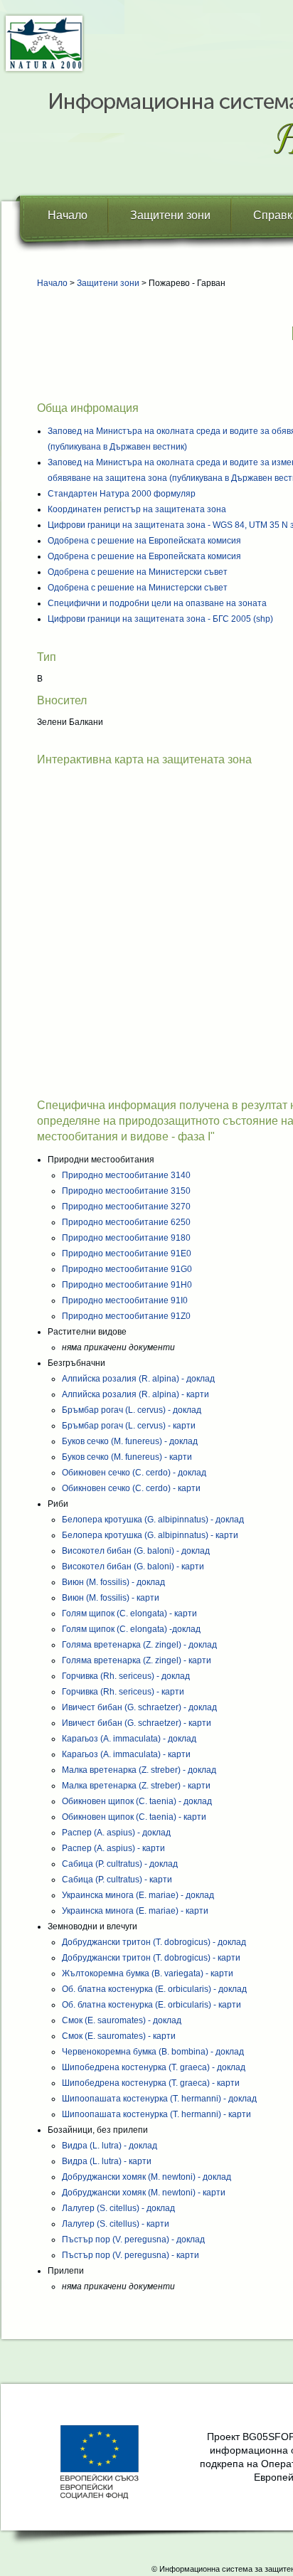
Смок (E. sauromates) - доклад (122, 2020)
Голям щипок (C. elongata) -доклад (131, 1629)
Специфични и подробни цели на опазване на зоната (157, 603)
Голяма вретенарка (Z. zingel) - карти (137, 1660)
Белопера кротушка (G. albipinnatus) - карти (150, 1535)
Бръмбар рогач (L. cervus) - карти (129, 1426)
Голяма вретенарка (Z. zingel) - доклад (139, 1645)
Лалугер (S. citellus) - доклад (118, 2208)
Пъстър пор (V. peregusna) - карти (130, 2255)
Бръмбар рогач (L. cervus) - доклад (132, 1410)
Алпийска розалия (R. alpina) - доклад (138, 1379)
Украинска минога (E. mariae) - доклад (138, 1895)
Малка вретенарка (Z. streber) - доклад (139, 1770)
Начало (68, 215)
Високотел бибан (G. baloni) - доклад (136, 1551)
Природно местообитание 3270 (126, 1207)
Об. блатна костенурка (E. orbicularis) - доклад (154, 1989)
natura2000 (44, 44)
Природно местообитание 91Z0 (126, 1316)
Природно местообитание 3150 (126, 1191)
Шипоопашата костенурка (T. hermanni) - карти (156, 2114)
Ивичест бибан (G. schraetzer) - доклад (139, 1707)
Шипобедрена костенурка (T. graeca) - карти (151, 2083)
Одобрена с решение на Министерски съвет (138, 572)
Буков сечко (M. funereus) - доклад (130, 1441)
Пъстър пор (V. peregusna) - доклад (133, 2240)
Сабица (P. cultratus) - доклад (120, 1864)
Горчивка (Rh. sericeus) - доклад (126, 1676)
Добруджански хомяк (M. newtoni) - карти (144, 2193)
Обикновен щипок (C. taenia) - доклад (137, 1801)
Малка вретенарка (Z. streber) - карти (136, 1786)
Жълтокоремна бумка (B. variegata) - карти (148, 1973)
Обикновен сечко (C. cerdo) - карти (131, 1488)
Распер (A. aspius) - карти (113, 1848)
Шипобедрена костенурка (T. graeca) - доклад (154, 2067)
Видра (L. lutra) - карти (107, 2161)
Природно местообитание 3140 (126, 1175)
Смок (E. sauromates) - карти (119, 2036)
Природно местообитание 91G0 (127, 1269)
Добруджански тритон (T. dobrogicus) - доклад (154, 1942)
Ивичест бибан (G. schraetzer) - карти (137, 1723)
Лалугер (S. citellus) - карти (116, 2224)
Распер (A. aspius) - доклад (116, 1833)
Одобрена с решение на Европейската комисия (144, 541)
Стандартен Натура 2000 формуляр (122, 494)
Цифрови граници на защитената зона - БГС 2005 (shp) (160, 619)
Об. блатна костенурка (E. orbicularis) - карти (151, 2005)
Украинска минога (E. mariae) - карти (135, 1911)
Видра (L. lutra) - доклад (110, 2146)
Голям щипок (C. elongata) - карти (129, 1613)
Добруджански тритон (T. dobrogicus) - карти (151, 1958)
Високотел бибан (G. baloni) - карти (133, 1567)
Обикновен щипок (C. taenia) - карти (134, 1817)
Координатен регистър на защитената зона (137, 509)
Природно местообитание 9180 (126, 1238)
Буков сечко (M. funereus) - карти (127, 1457)
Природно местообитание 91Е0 (127, 1253)
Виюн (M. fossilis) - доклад (113, 1582)
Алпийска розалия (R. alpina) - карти (135, 1394)
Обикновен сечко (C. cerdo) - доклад (134, 1473)
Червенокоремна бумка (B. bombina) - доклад (153, 2052)
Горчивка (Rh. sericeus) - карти (123, 1692)
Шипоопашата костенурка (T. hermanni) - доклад (159, 2099)
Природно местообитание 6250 (126, 1222)
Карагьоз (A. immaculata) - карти (126, 1754)
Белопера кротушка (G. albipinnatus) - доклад (153, 1520)
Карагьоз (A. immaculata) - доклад (129, 1739)
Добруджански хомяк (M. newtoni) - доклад (146, 2177)
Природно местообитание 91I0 (125, 1300)
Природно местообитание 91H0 (127, 1285)
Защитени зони (170, 215)
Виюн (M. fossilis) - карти (111, 1598)
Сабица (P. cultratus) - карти (117, 1880)
